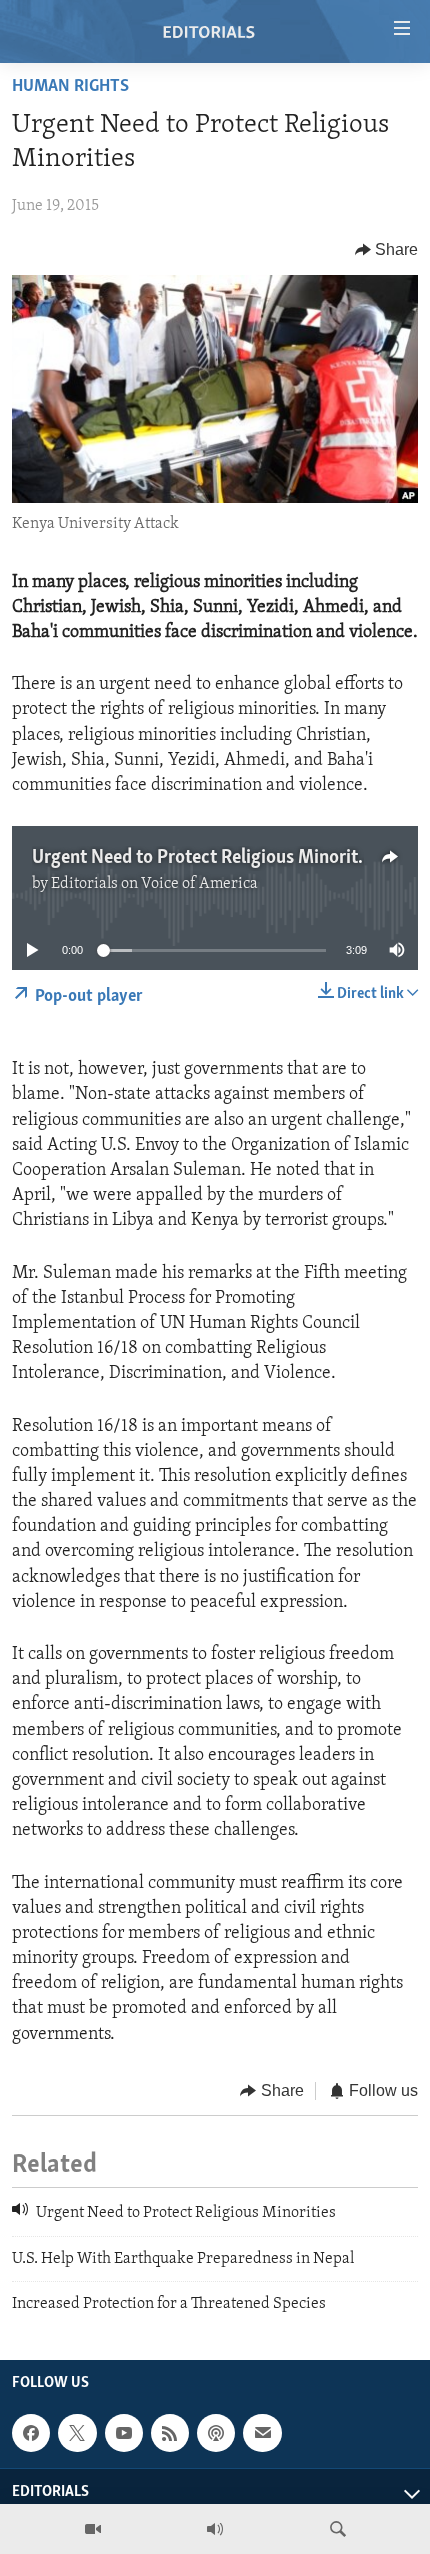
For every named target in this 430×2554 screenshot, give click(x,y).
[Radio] (215, 2529)
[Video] (93, 2529)
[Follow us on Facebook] (31, 2433)
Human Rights (70, 87)
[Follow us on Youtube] (124, 2433)
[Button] (387, 250)
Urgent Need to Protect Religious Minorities (206, 858)
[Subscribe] (262, 2433)
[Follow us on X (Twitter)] (77, 2433)
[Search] (338, 2529)
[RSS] (170, 2433)
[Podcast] (216, 2433)
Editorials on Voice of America (154, 884)
